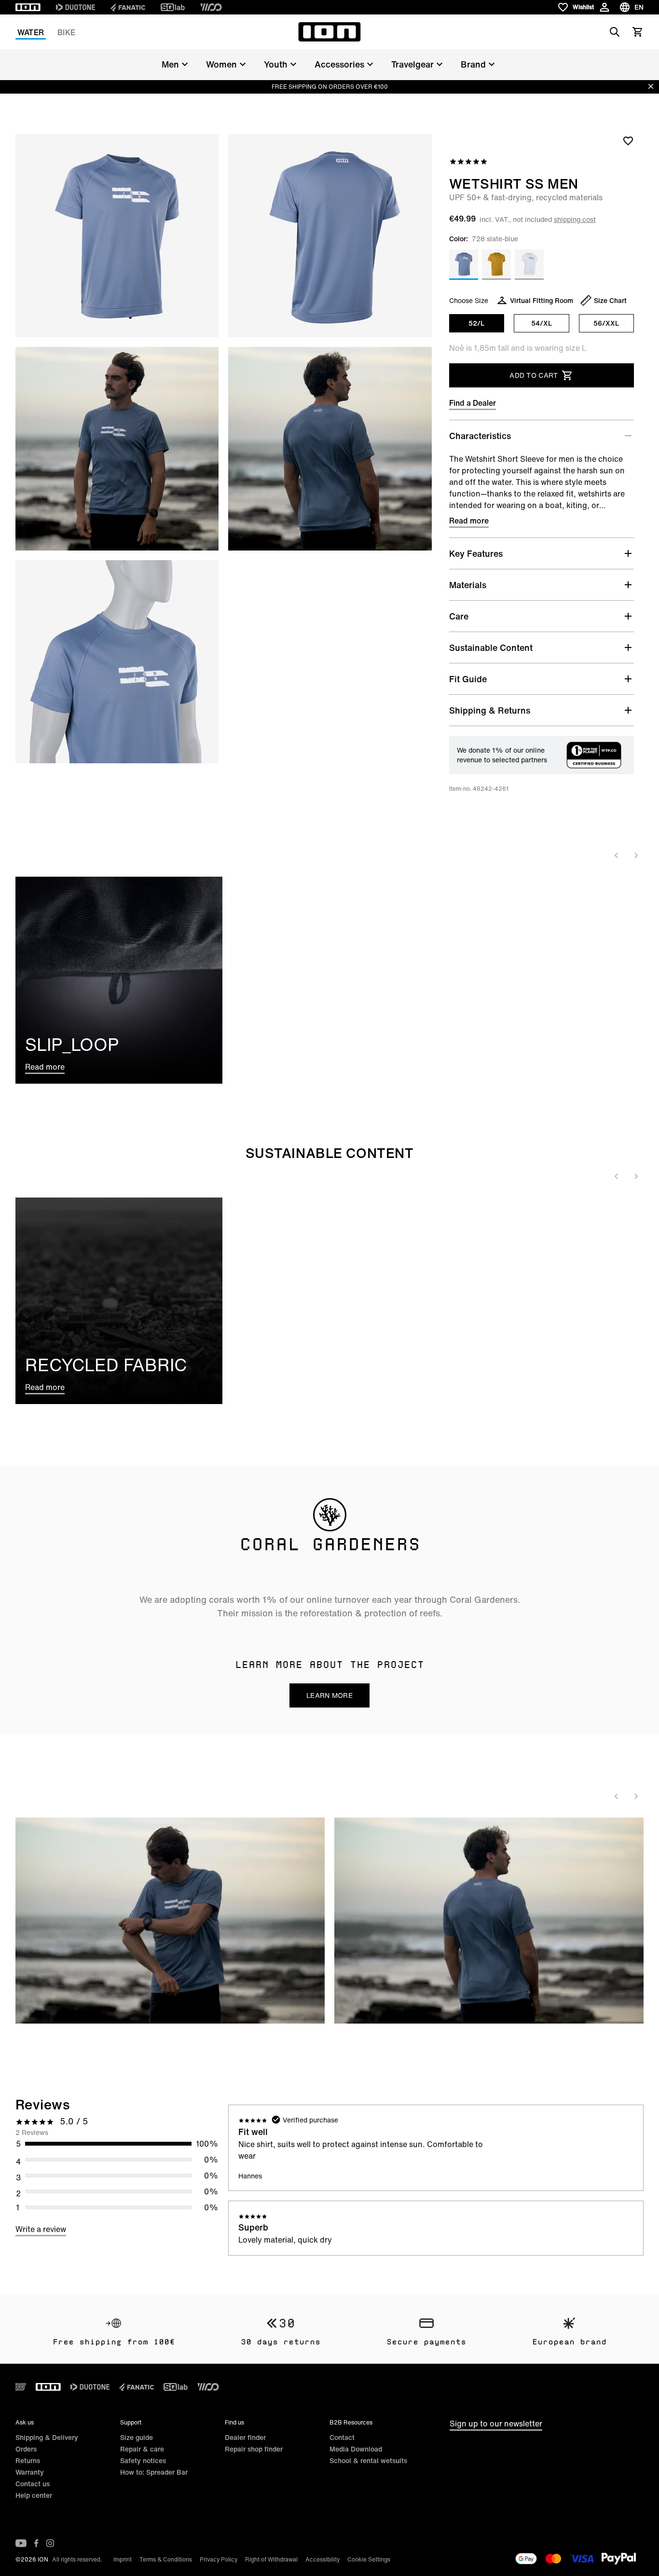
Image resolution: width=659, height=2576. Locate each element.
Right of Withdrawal (271, 2559)
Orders (26, 2449)
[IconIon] (28, 7)
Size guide (137, 2437)
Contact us (33, 2484)
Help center (34, 2495)
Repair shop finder (254, 2449)
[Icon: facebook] (36, 2543)
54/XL (542, 323)
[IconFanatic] (128, 7)
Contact (342, 2437)
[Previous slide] (617, 855)
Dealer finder (245, 2437)
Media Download (356, 2449)
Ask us (25, 2422)
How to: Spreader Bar (154, 2472)
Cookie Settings (369, 2559)
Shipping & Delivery (47, 2437)
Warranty (30, 2472)
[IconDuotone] (76, 7)
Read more (469, 521)
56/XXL (606, 323)
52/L (476, 323)
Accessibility (323, 2559)
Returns (28, 2460)
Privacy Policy (219, 2559)
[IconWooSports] (211, 7)
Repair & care (142, 2449)
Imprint (123, 2559)
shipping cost (575, 219)
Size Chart (610, 300)
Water (31, 32)
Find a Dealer (473, 403)
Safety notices (143, 2460)
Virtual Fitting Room (542, 300)
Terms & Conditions (166, 2559)
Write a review (41, 2229)
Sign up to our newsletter (496, 2424)
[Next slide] (636, 855)
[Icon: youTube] (21, 2543)
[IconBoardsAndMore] (21, 2387)
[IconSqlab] (173, 7)
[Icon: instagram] (50, 2543)
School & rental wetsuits (368, 2460)
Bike (66, 32)
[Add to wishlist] (628, 140)
